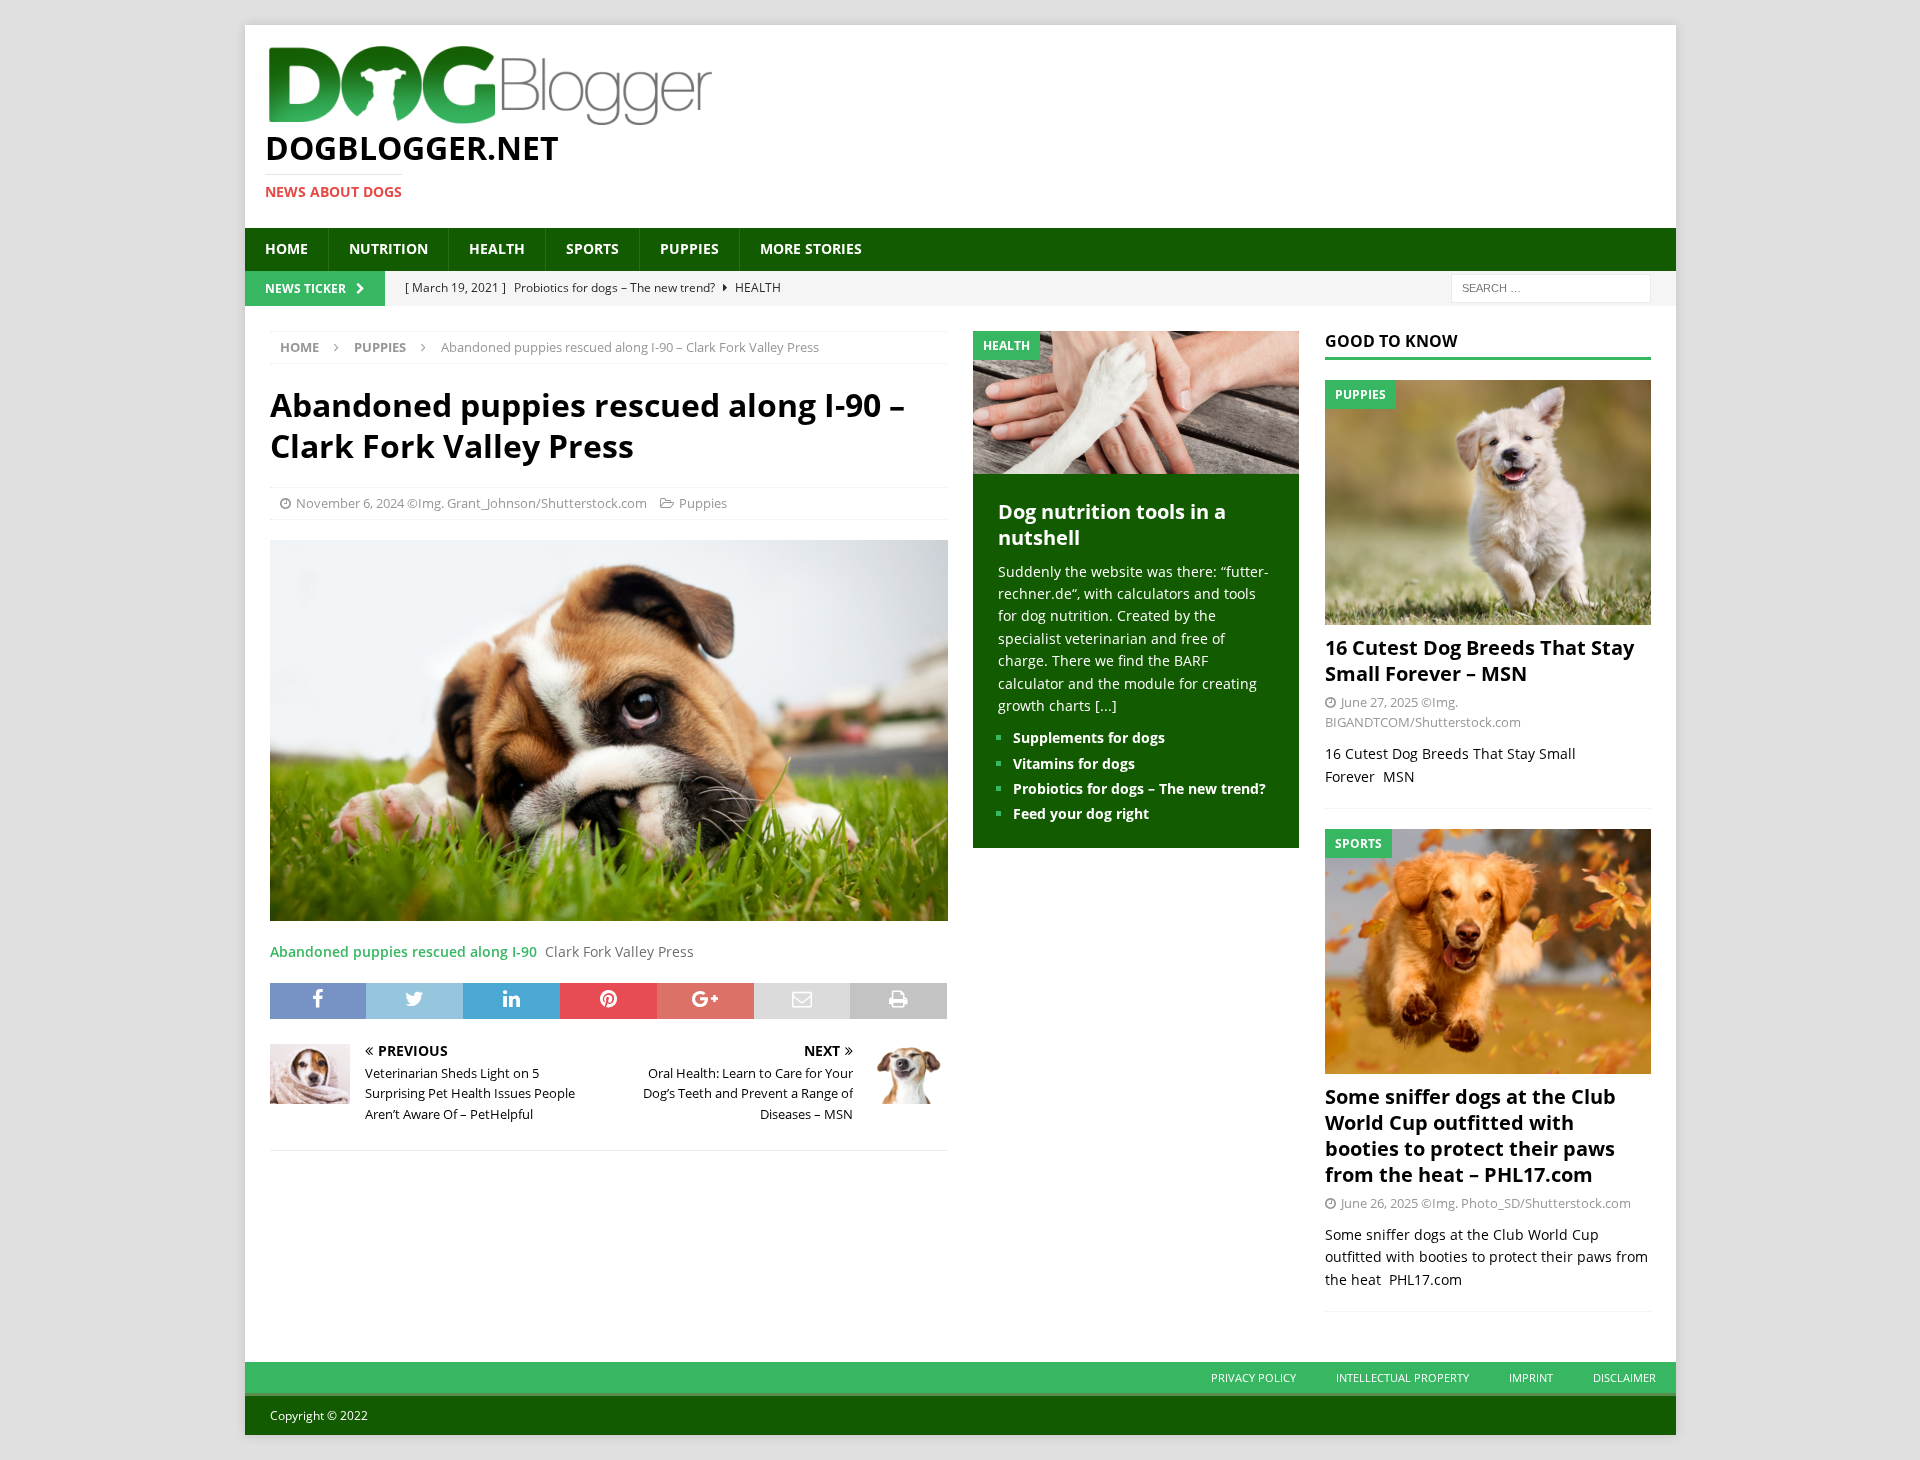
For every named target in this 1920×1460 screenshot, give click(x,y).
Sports (592, 248)
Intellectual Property (1402, 1377)
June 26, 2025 (1379, 1203)
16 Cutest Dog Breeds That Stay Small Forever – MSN (1479, 660)
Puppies (689, 248)
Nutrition (388, 248)
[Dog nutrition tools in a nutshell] (1136, 461)
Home (286, 248)
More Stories (811, 248)
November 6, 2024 (350, 503)
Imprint (1531, 1377)
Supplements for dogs (1089, 737)
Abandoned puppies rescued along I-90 (403, 951)
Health (497, 248)
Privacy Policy (1253, 1377)
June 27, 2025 (1379, 702)
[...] (1106, 705)
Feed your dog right (1081, 813)
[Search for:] (1551, 286)
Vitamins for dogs (1074, 763)
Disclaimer (1624, 1377)
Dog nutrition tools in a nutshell (1112, 524)
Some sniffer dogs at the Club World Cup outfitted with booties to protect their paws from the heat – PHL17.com (1470, 1135)
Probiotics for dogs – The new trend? (1139, 788)
